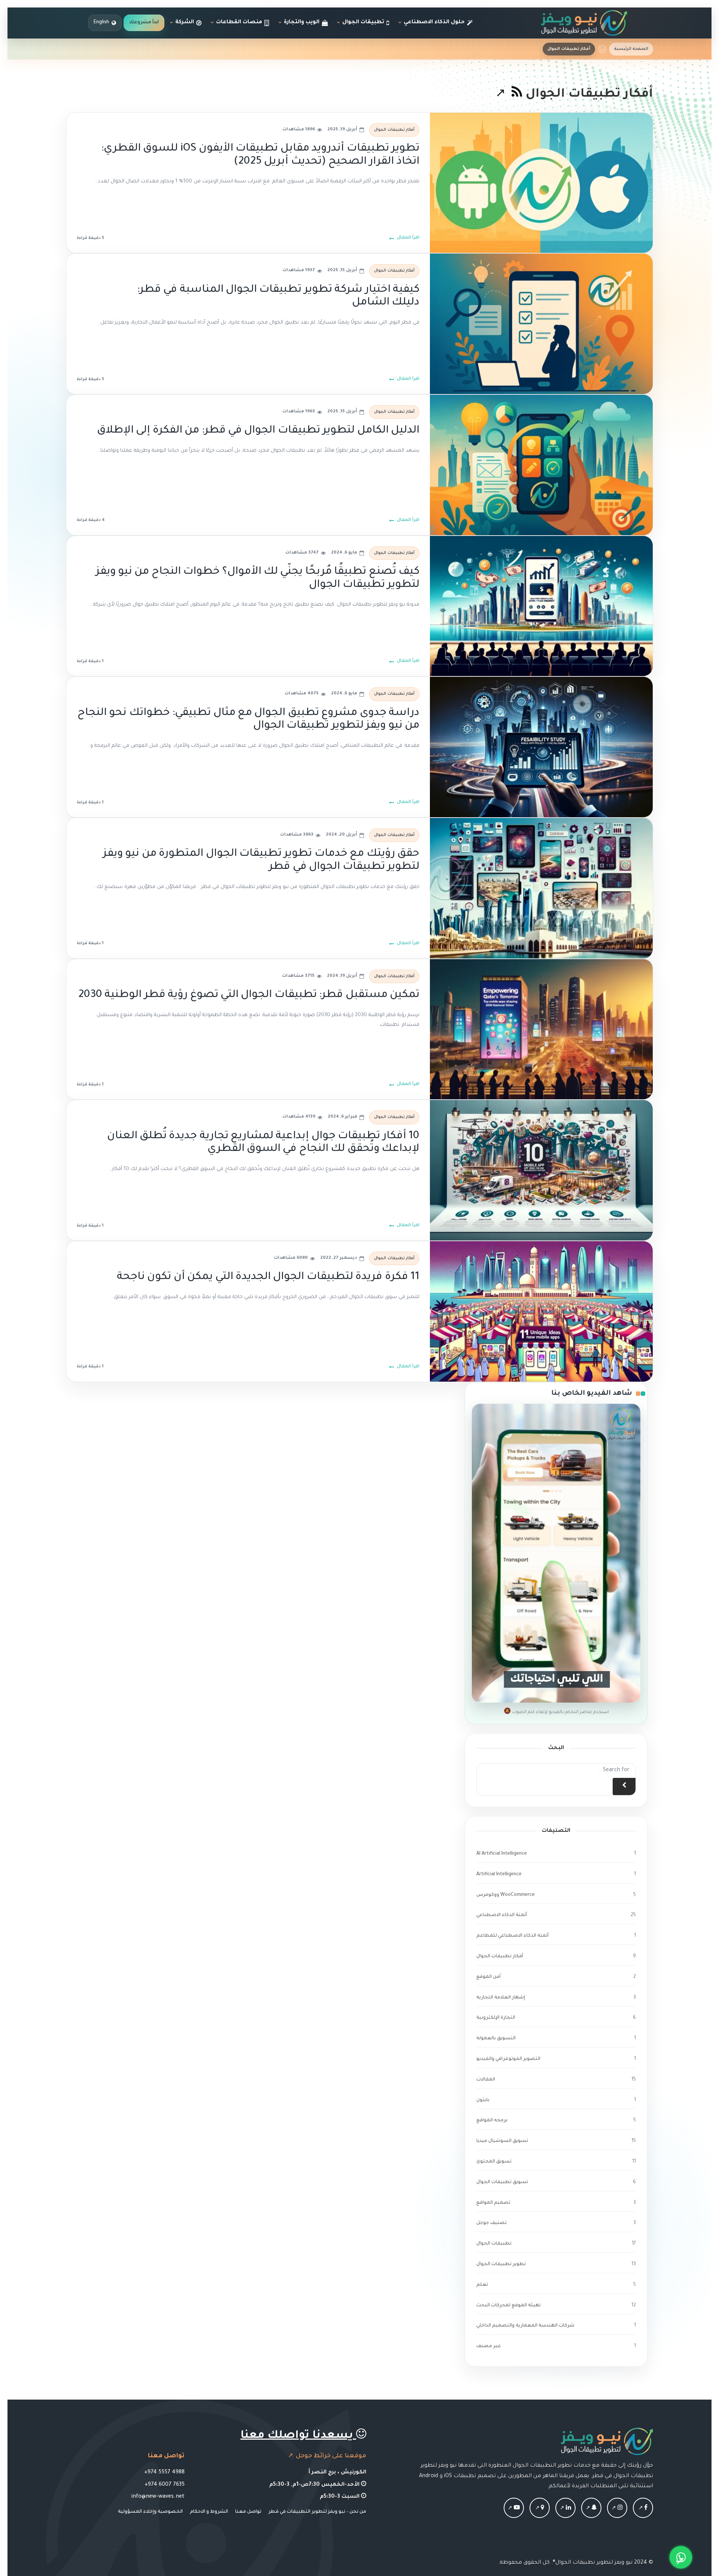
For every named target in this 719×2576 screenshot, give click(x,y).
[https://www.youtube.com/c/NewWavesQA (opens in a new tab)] (514, 2509)
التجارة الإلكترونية (496, 2018)
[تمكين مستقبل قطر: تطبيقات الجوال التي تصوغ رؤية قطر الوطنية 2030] (541, 1029)
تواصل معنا (248, 2512)
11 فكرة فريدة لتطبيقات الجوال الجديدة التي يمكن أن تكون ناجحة (268, 1277)
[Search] (624, 1786)
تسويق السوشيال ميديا (502, 2141)
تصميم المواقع (493, 2203)
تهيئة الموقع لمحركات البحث (509, 2306)
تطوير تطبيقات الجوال (501, 2264)
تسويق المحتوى (494, 2162)
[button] (681, 2557)
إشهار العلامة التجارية (501, 1998)
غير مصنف (489, 2346)
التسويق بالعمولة (496, 2039)
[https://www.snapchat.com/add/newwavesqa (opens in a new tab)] (591, 2509)
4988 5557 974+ (164, 2473)
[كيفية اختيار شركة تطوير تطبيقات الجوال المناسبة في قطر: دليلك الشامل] (541, 324)
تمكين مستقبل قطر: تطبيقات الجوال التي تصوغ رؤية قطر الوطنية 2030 (249, 995)
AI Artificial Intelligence (502, 1854)
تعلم (482, 2285)
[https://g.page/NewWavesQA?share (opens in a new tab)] (540, 2509)
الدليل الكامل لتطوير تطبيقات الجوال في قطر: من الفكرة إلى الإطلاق (258, 431)
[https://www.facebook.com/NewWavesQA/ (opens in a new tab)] (643, 2509)
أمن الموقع (489, 1977)
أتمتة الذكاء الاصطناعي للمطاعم (512, 1936)
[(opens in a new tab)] (509, 95)
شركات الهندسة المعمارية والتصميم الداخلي (525, 2326)
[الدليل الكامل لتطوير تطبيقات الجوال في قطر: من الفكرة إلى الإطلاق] (541, 465)
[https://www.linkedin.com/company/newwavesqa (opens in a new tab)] (565, 2509)
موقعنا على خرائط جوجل (330, 2456)
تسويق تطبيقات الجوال (502, 2182)
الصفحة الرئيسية (631, 49)
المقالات (486, 2080)
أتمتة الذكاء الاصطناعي (502, 1915)
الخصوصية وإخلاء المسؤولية (150, 2512)
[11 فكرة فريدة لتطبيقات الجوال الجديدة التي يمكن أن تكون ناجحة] (541, 1311)
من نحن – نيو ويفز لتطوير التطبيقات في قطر (317, 2512)
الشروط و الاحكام (209, 2512)
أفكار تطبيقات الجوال (394, 130)
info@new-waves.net (158, 2497)
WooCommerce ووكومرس (506, 1895)
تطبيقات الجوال (494, 2244)
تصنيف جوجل (492, 2223)
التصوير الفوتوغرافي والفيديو (508, 2059)
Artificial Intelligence (499, 1875)
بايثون (483, 2100)
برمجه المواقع (492, 2121)
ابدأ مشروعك (144, 22)
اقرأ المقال (408, 238)
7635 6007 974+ (165, 2485)
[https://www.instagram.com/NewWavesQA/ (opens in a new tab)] (617, 2509)
